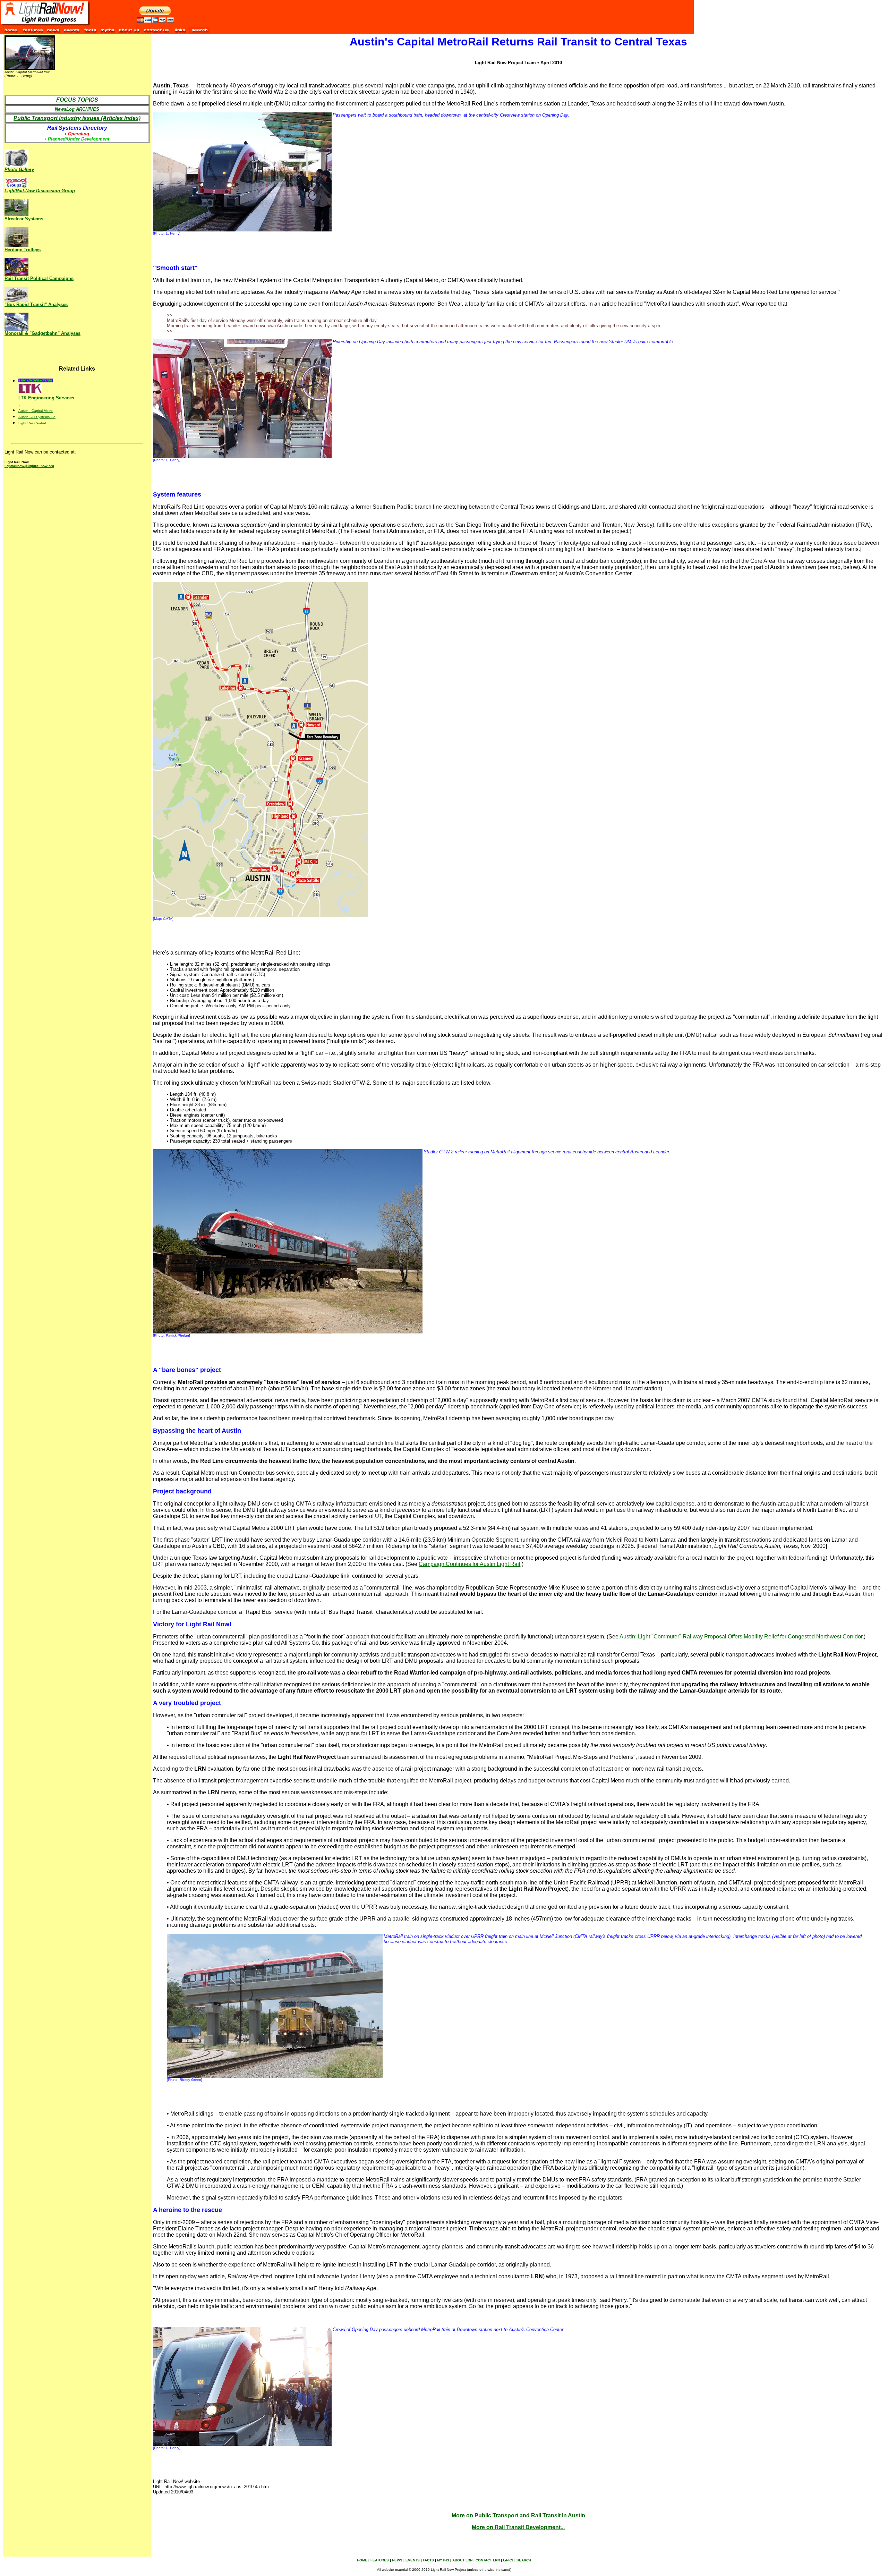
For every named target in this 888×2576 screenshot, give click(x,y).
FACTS (428, 2560)
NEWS (397, 2560)
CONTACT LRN (488, 2560)
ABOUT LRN (462, 2560)
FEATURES (380, 2560)
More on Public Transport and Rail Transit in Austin (518, 2515)
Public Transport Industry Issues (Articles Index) (77, 118)
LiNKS (508, 2560)
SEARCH (524, 2560)
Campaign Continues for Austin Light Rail (469, 1564)
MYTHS (443, 2560)
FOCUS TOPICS (77, 100)
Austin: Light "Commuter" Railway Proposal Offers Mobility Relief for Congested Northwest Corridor (741, 1637)
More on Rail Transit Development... (518, 2527)
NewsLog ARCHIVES (77, 109)
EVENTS (413, 2560)
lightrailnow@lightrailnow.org (29, 466)
